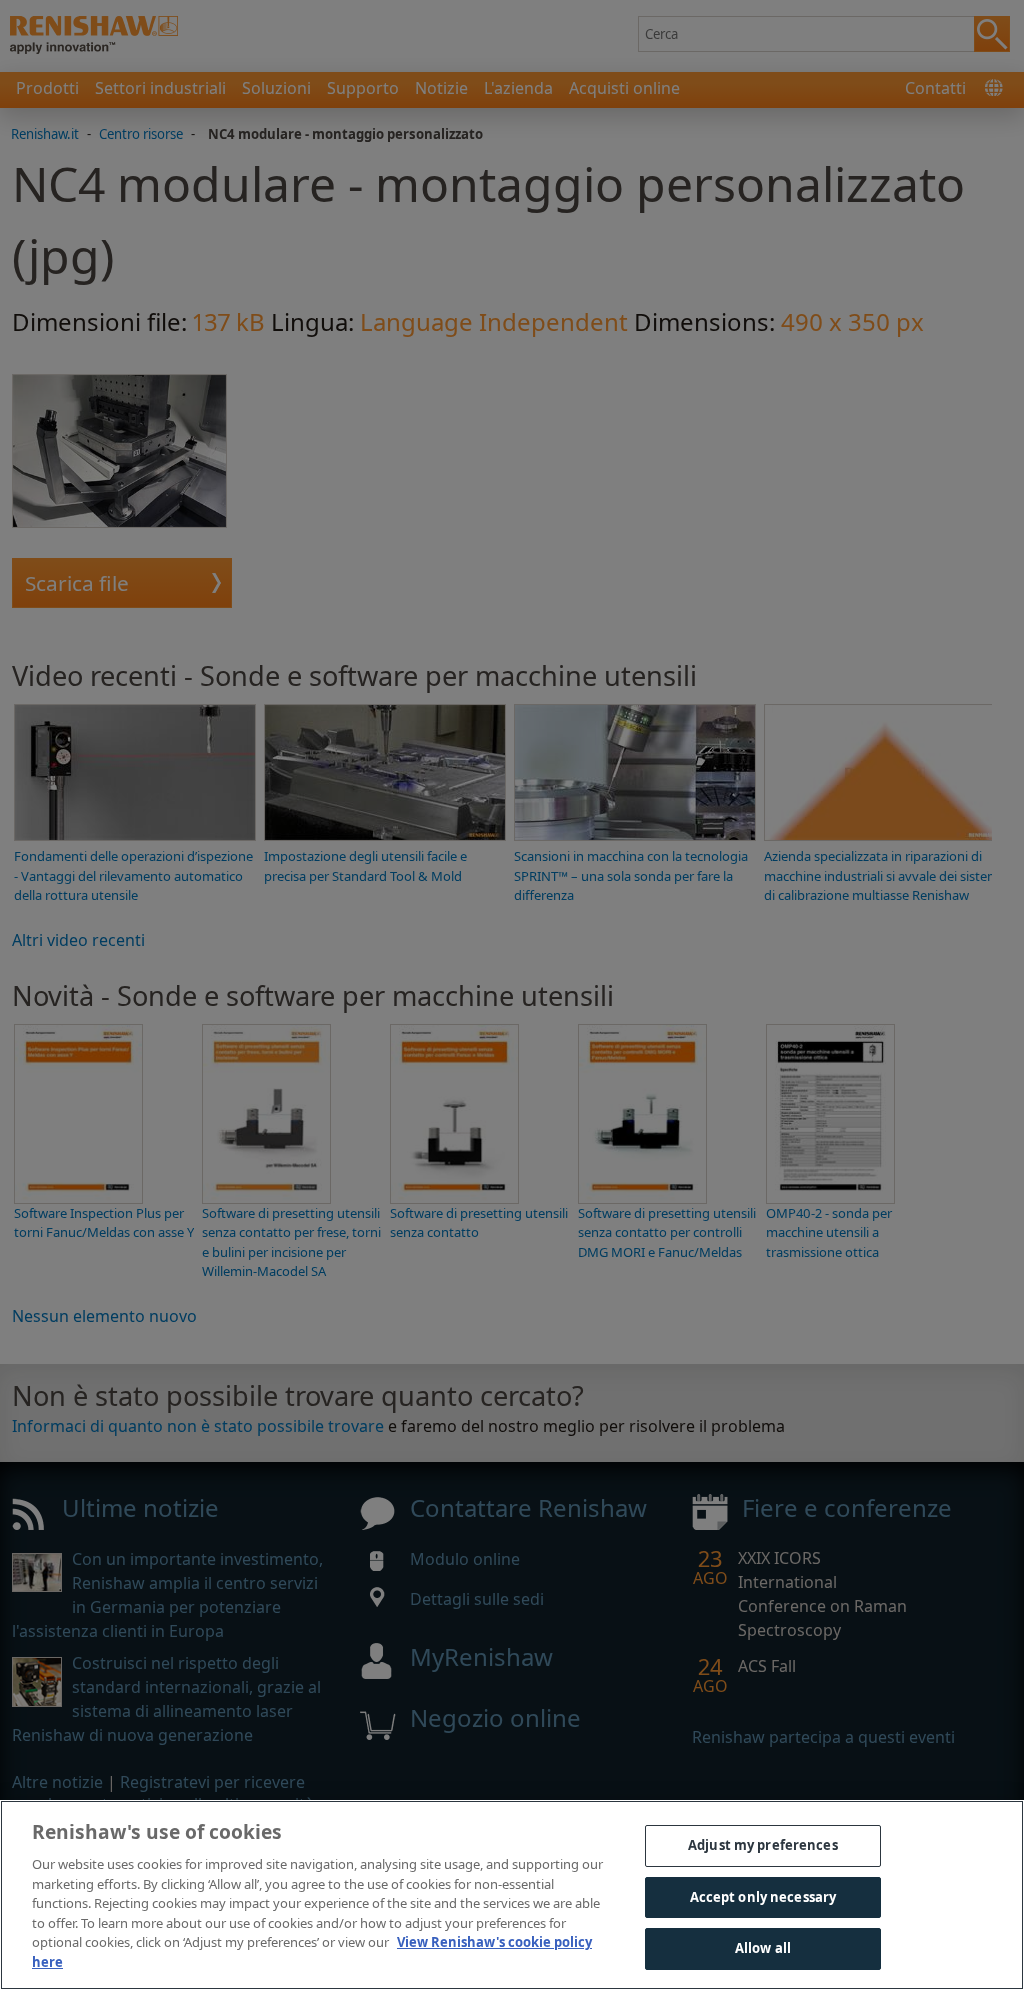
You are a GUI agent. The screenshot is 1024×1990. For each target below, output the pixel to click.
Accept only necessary (763, 1897)
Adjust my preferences (763, 1845)
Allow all (763, 1948)
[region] (512, 1895)
